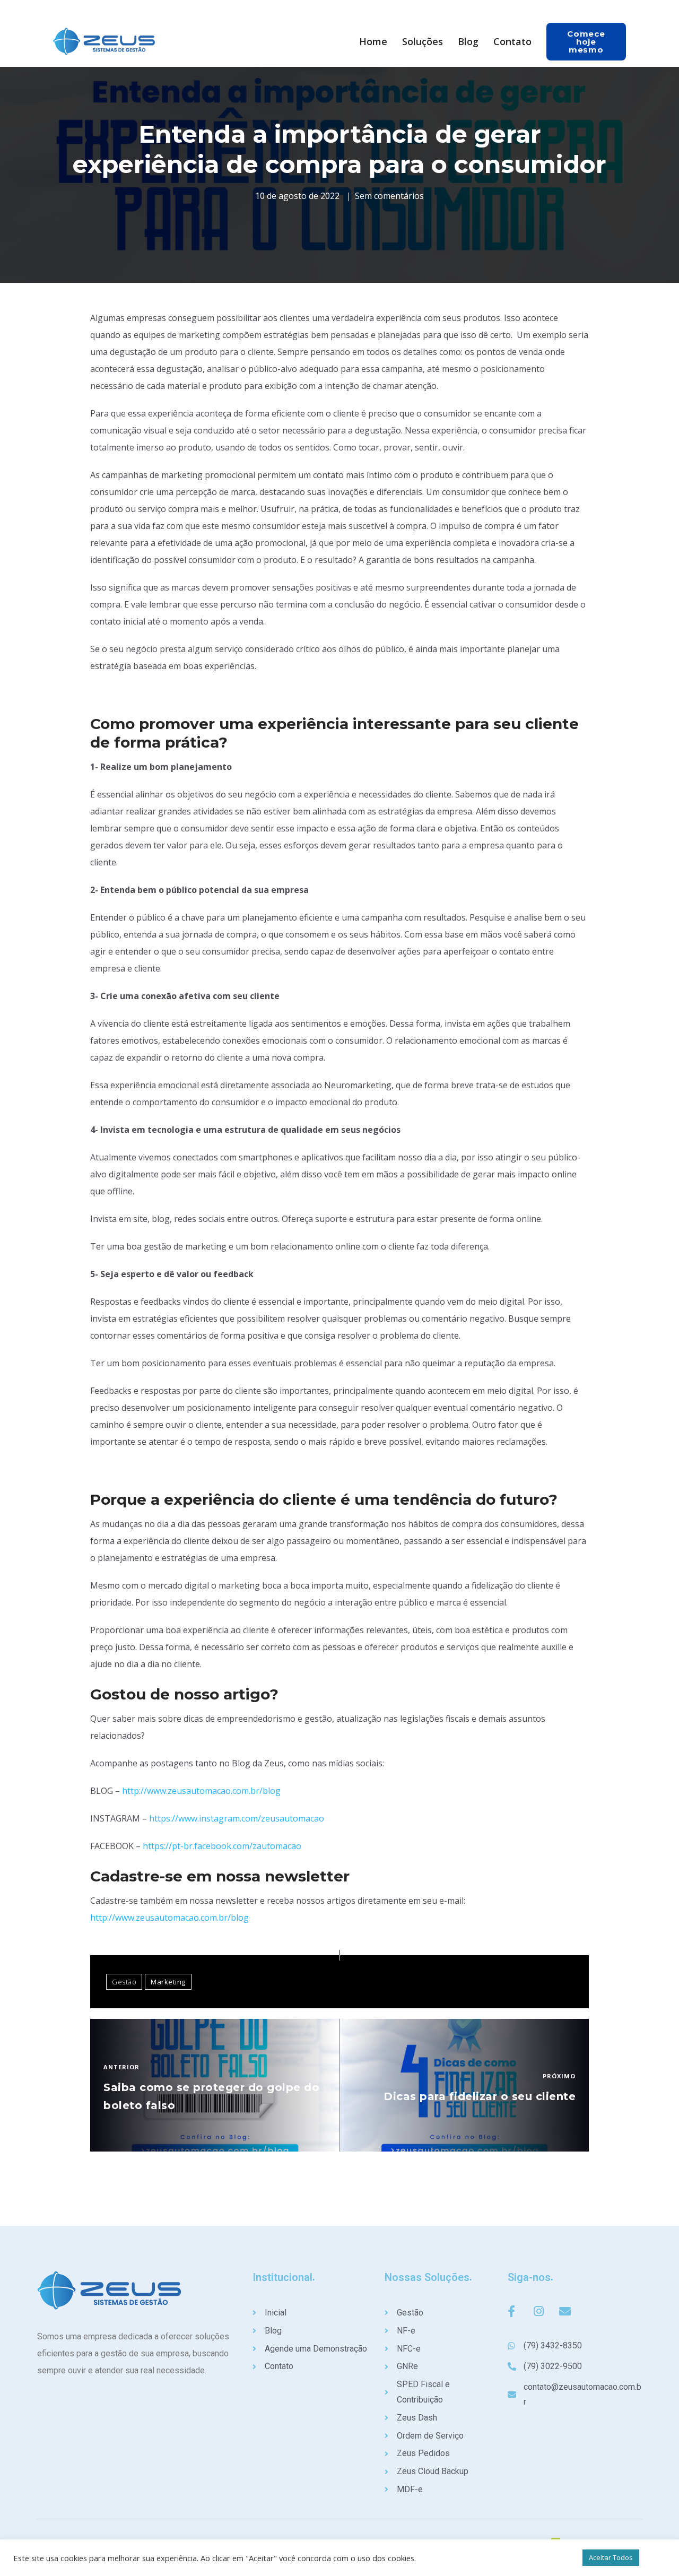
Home (373, 41)
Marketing (168, 1982)
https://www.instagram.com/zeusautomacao (237, 1818)
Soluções (423, 41)
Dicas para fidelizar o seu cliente (480, 2096)
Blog (468, 41)
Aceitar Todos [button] (611, 2557)
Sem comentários (389, 196)
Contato (512, 41)
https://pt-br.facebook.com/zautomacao (222, 1846)
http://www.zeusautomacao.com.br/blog (201, 1791)
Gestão (124, 1982)
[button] (586, 42)
